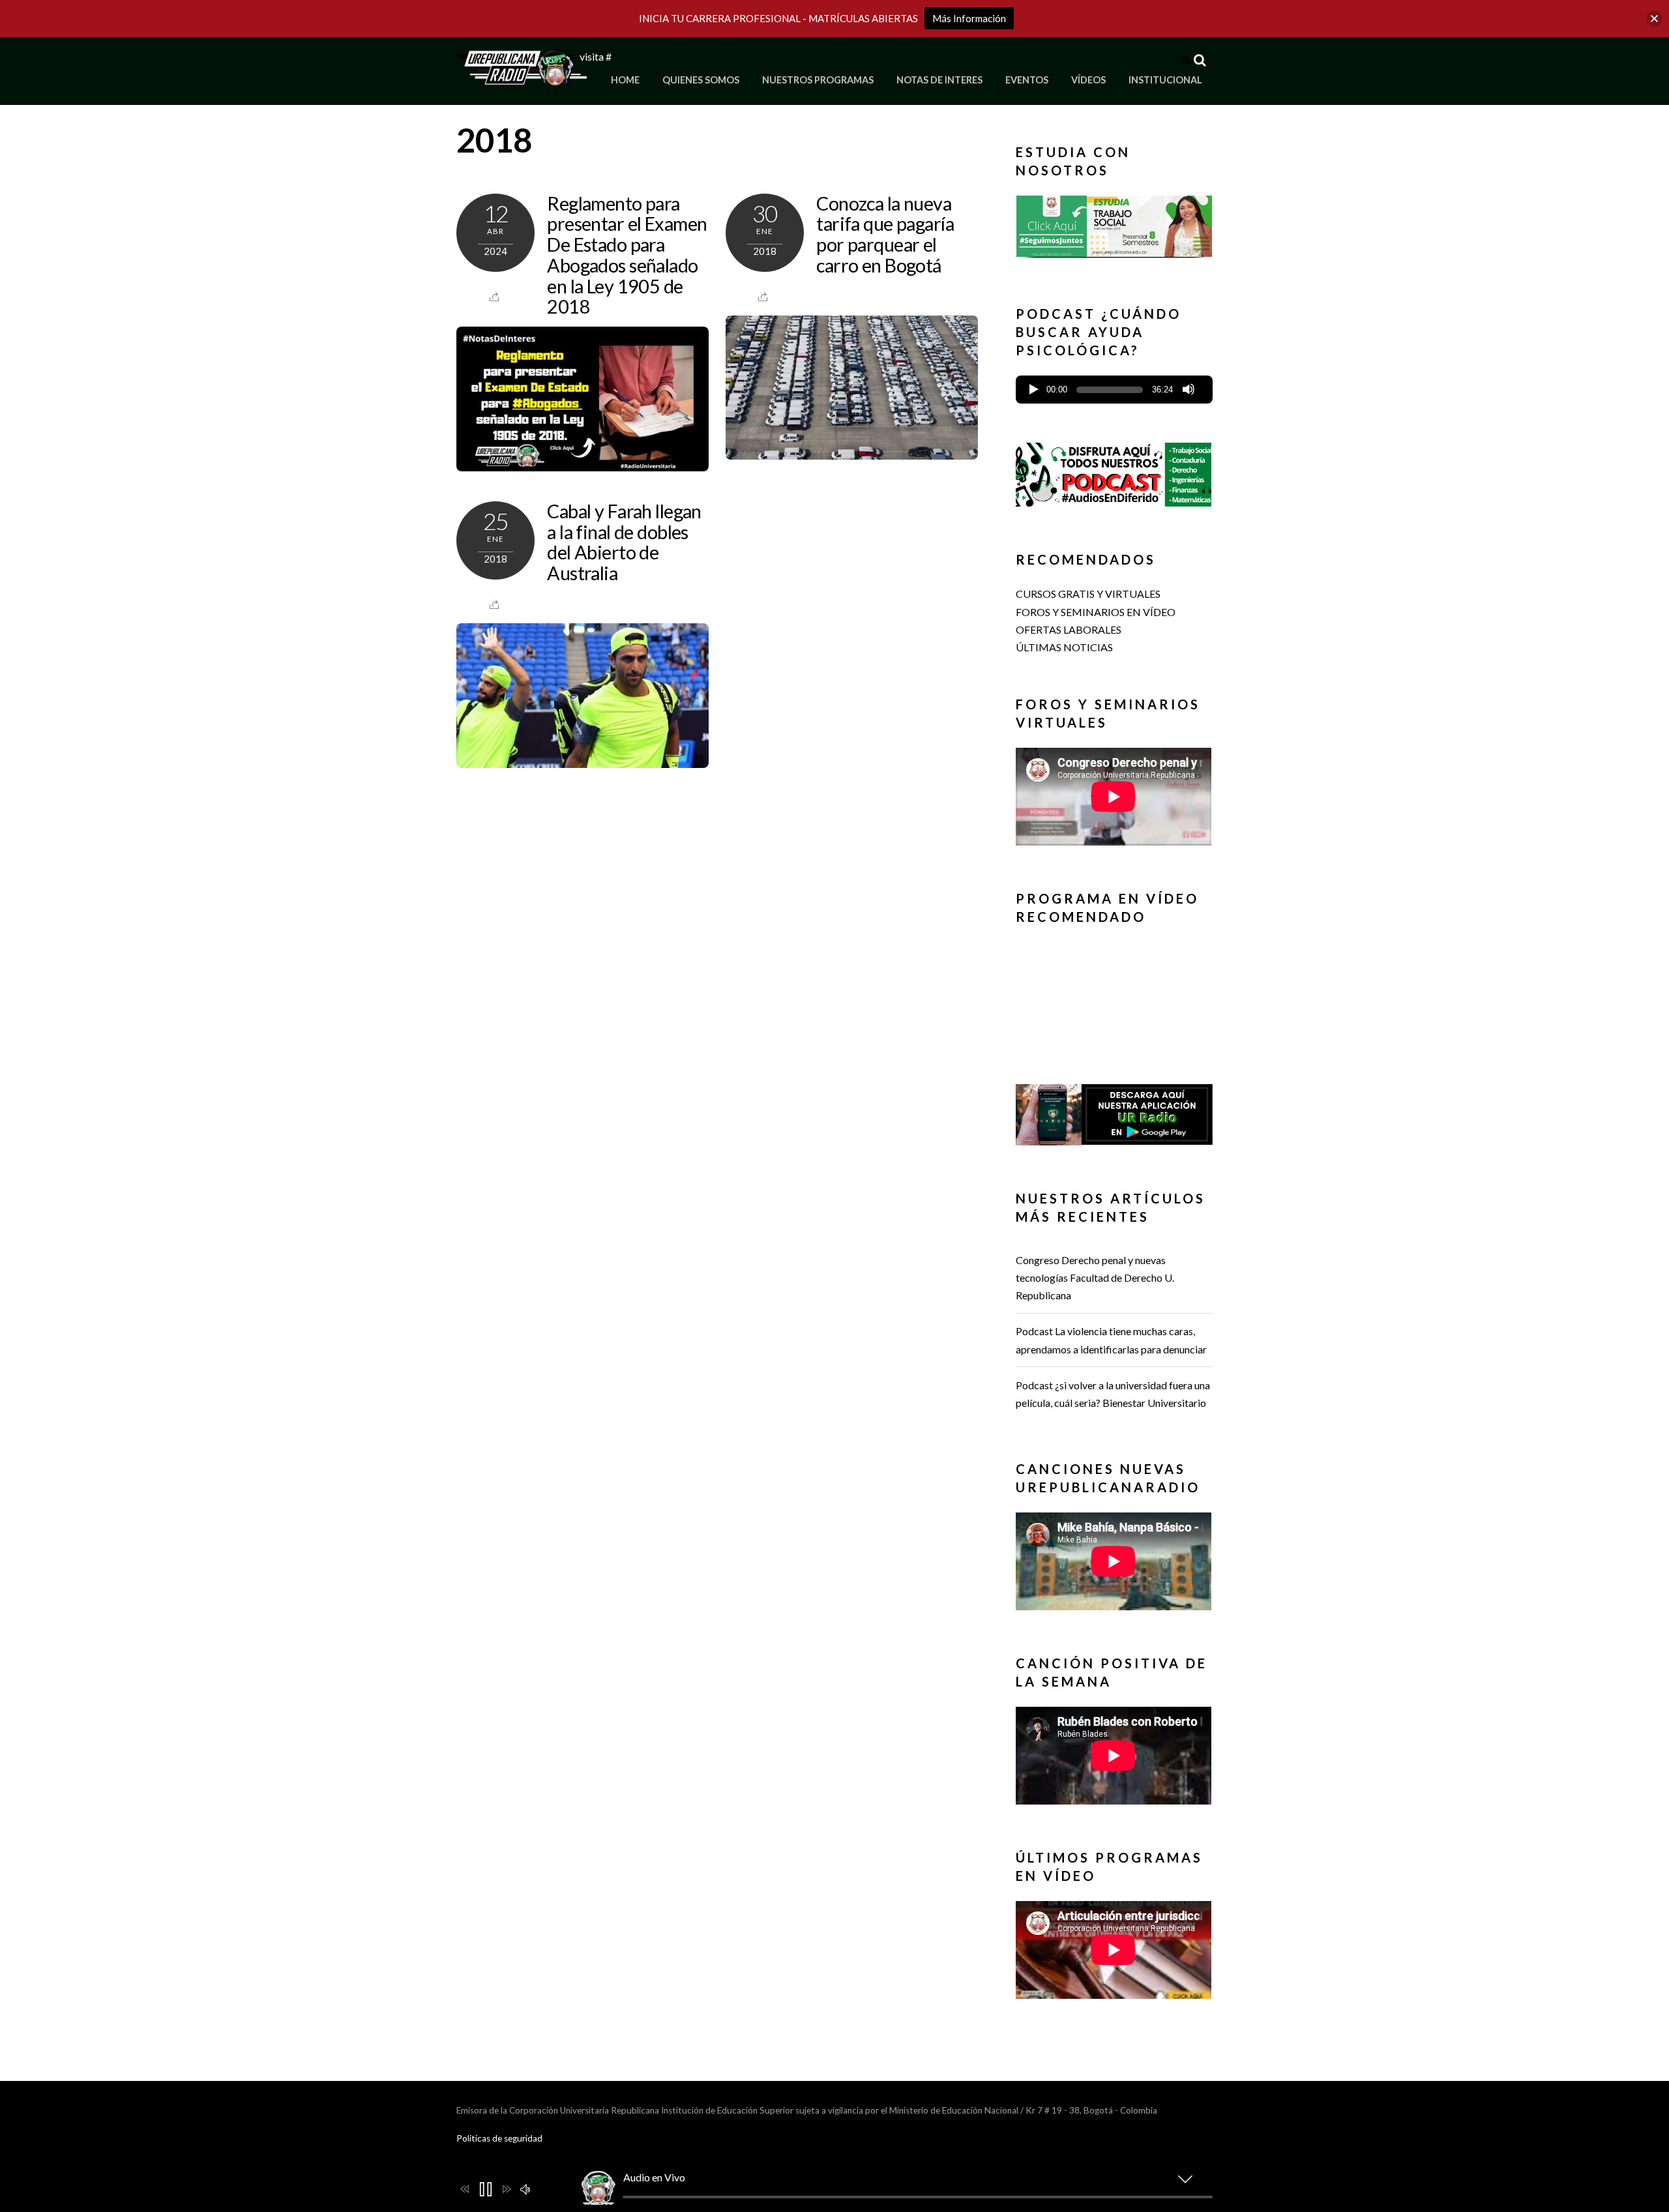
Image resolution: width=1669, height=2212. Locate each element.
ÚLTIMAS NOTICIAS (1064, 647)
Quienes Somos (701, 80)
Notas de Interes (939, 80)
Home (625, 80)
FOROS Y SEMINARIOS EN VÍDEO (1096, 612)
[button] (1114, 226)
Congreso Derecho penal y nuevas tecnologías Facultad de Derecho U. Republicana (1095, 1277)
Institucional (1165, 80)
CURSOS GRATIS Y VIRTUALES (1088, 594)
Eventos (1027, 80)
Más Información (969, 18)
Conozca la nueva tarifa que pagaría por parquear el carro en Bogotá (885, 234)
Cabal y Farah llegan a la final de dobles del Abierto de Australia (624, 542)
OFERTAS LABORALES (1069, 629)
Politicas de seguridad (499, 2138)
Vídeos (1088, 80)
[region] (1114, 230)
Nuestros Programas (818, 80)
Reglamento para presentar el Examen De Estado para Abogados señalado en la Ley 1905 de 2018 (627, 255)
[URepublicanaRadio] (522, 79)
